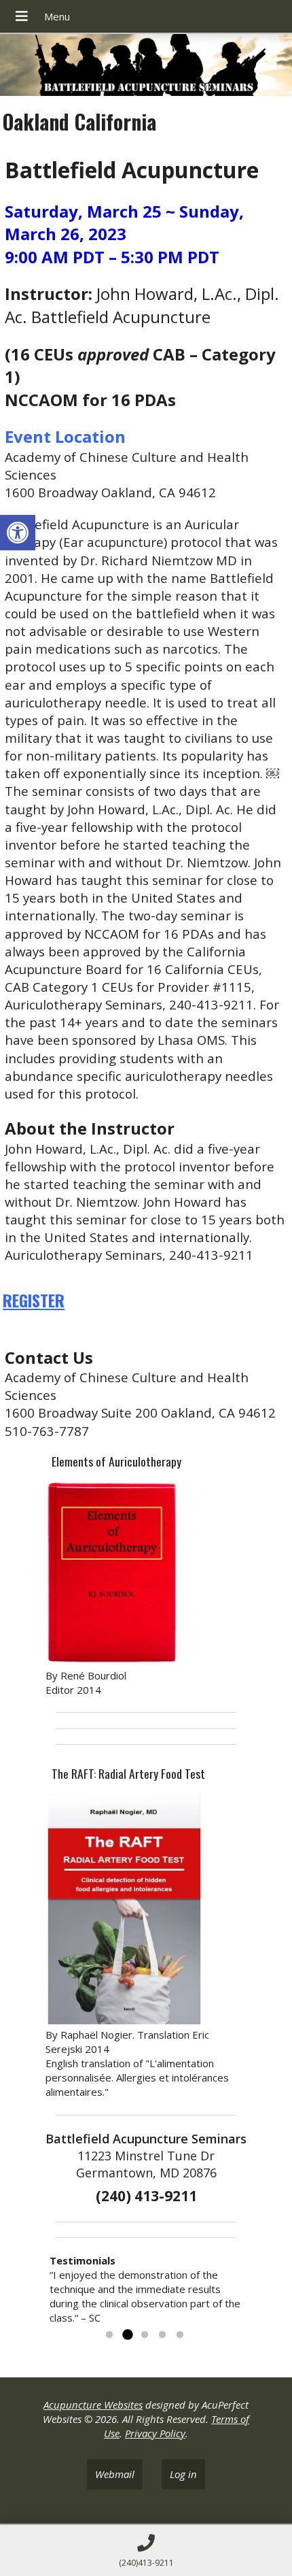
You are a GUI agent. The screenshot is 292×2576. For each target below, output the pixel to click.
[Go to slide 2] (127, 2335)
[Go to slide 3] (145, 2335)
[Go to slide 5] (180, 2335)
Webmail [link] (115, 2474)
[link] (18, 533)
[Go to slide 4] (162, 2335)
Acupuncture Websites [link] (93, 2405)
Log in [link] (183, 2474)
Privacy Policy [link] (155, 2433)
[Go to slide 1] (109, 2335)
